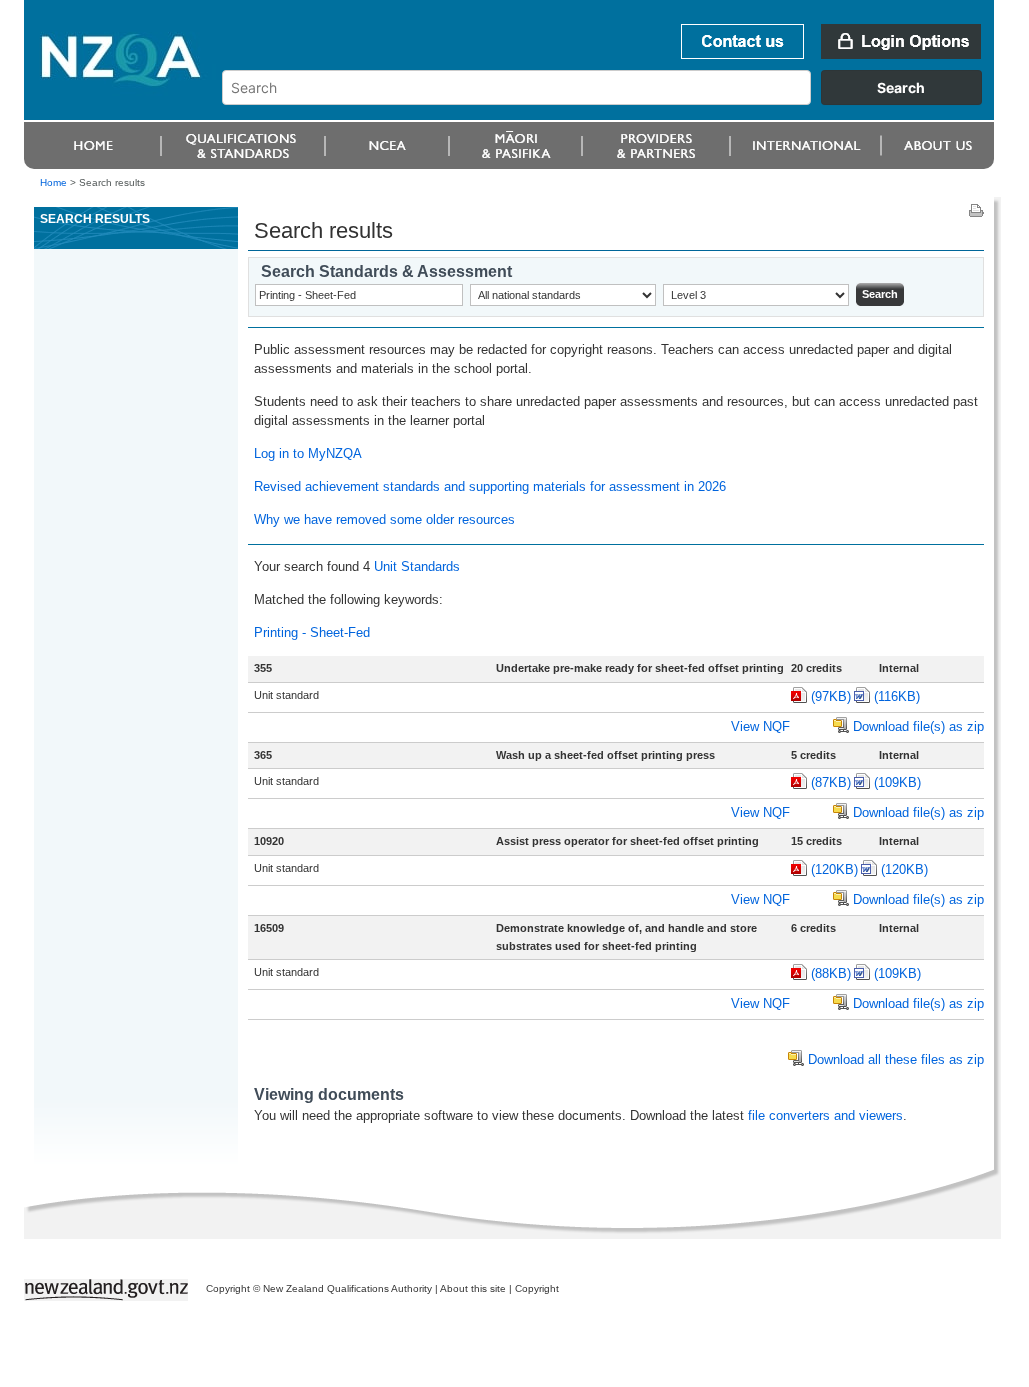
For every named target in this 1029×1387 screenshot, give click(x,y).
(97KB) (831, 696)
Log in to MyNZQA (308, 453)
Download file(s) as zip (918, 726)
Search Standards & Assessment (386, 271)
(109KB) (897, 782)
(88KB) (831, 973)
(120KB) (834, 869)
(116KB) (897, 696)
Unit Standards (417, 566)
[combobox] (611, 100)
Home (53, 182)
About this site (473, 1288)
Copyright (537, 1288)
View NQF (760, 726)
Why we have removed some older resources (384, 519)
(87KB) (831, 782)
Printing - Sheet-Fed (312, 632)
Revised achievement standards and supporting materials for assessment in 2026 (490, 486)
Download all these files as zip (896, 1059)
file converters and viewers (825, 1115)
